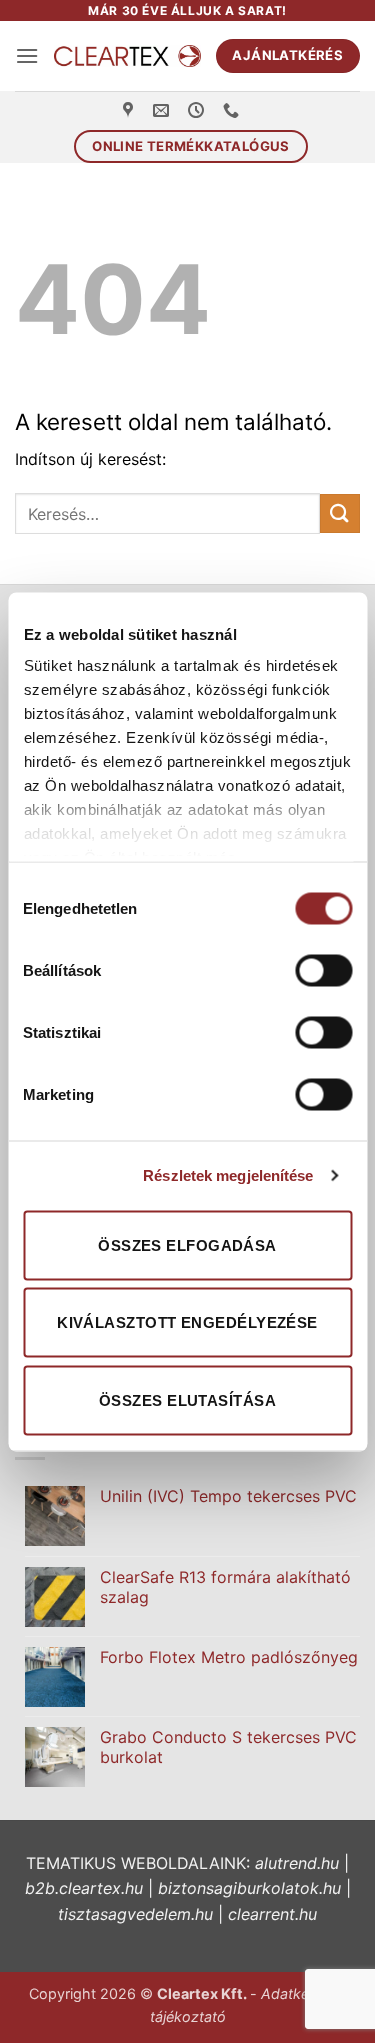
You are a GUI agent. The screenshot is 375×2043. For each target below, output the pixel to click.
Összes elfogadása (187, 1244)
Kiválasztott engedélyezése (187, 1322)
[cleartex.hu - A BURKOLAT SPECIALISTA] (127, 56)
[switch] (323, 970)
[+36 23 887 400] (233, 110)
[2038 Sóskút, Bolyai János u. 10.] (130, 110)
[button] (27, 55)
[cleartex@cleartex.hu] (163, 110)
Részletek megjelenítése (228, 1175)
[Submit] (340, 513)
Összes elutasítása (187, 1399)
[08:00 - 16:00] (198, 110)
